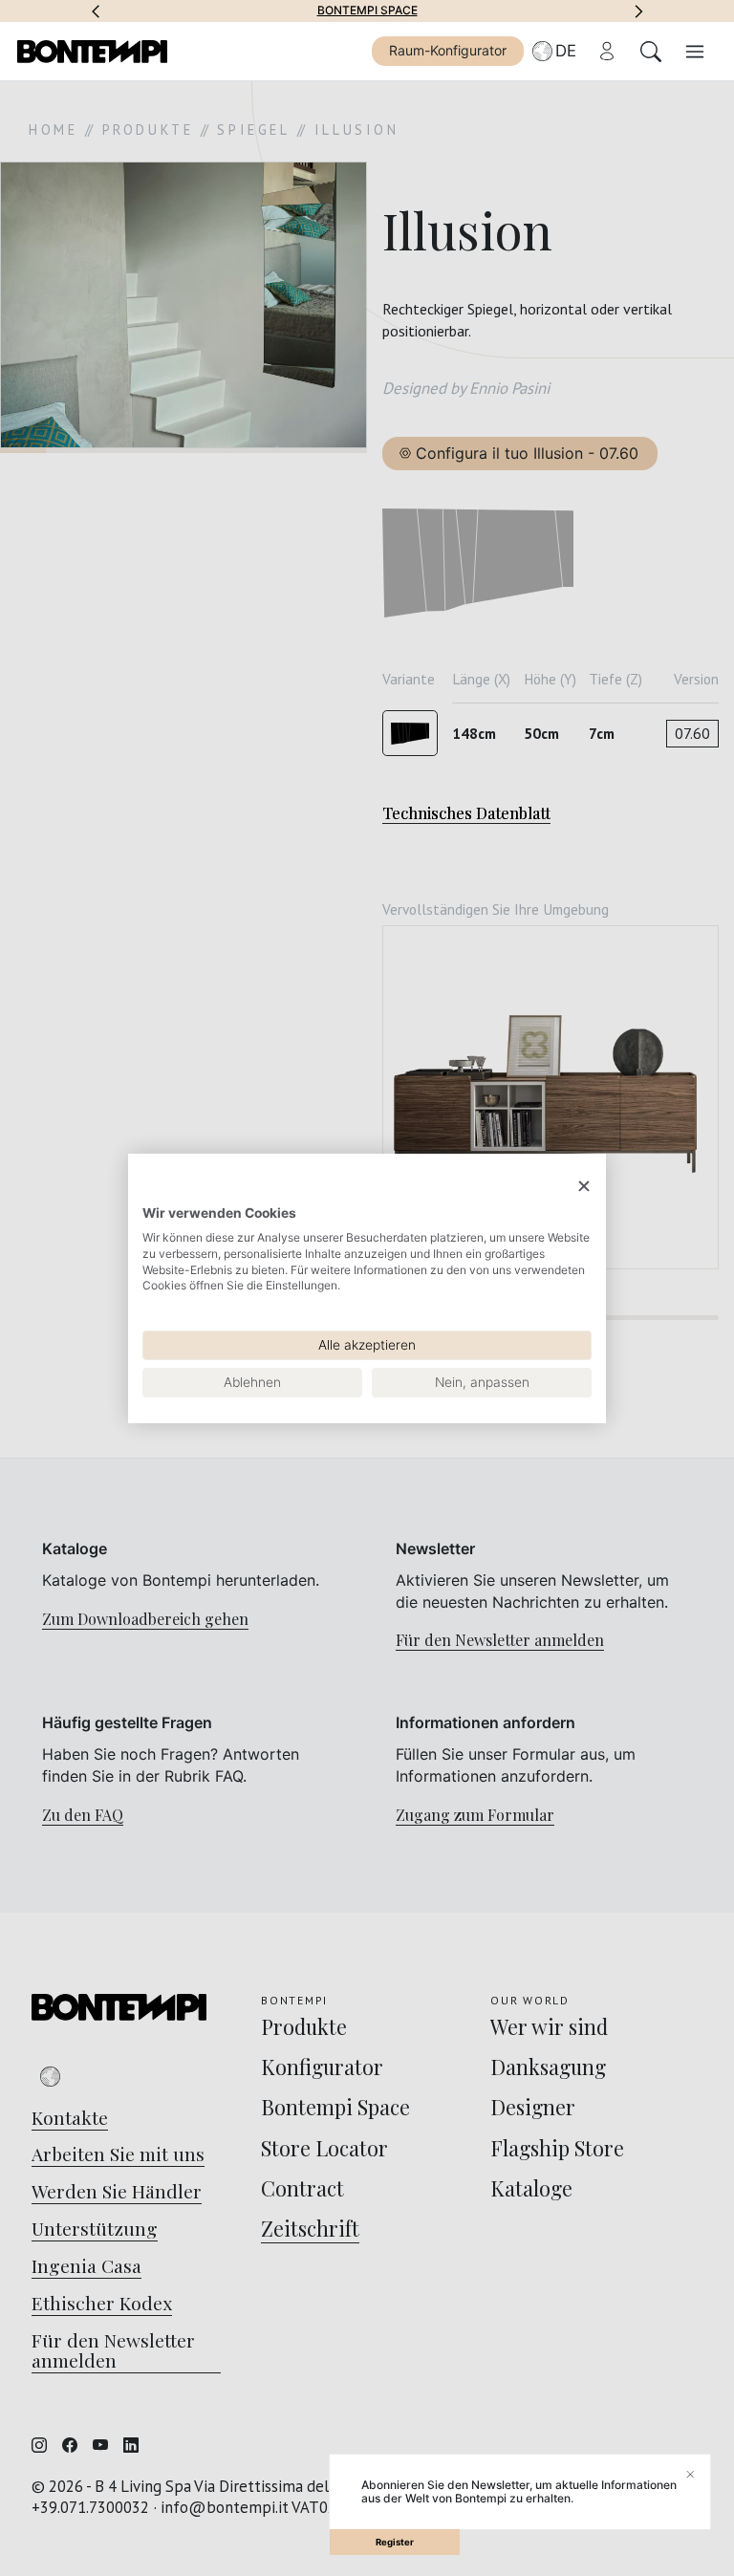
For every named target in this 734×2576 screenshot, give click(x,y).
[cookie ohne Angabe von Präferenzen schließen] (584, 1186)
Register (395, 2542)
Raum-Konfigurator (448, 50)
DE (566, 51)
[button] (96, 11)
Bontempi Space (367, 11)
